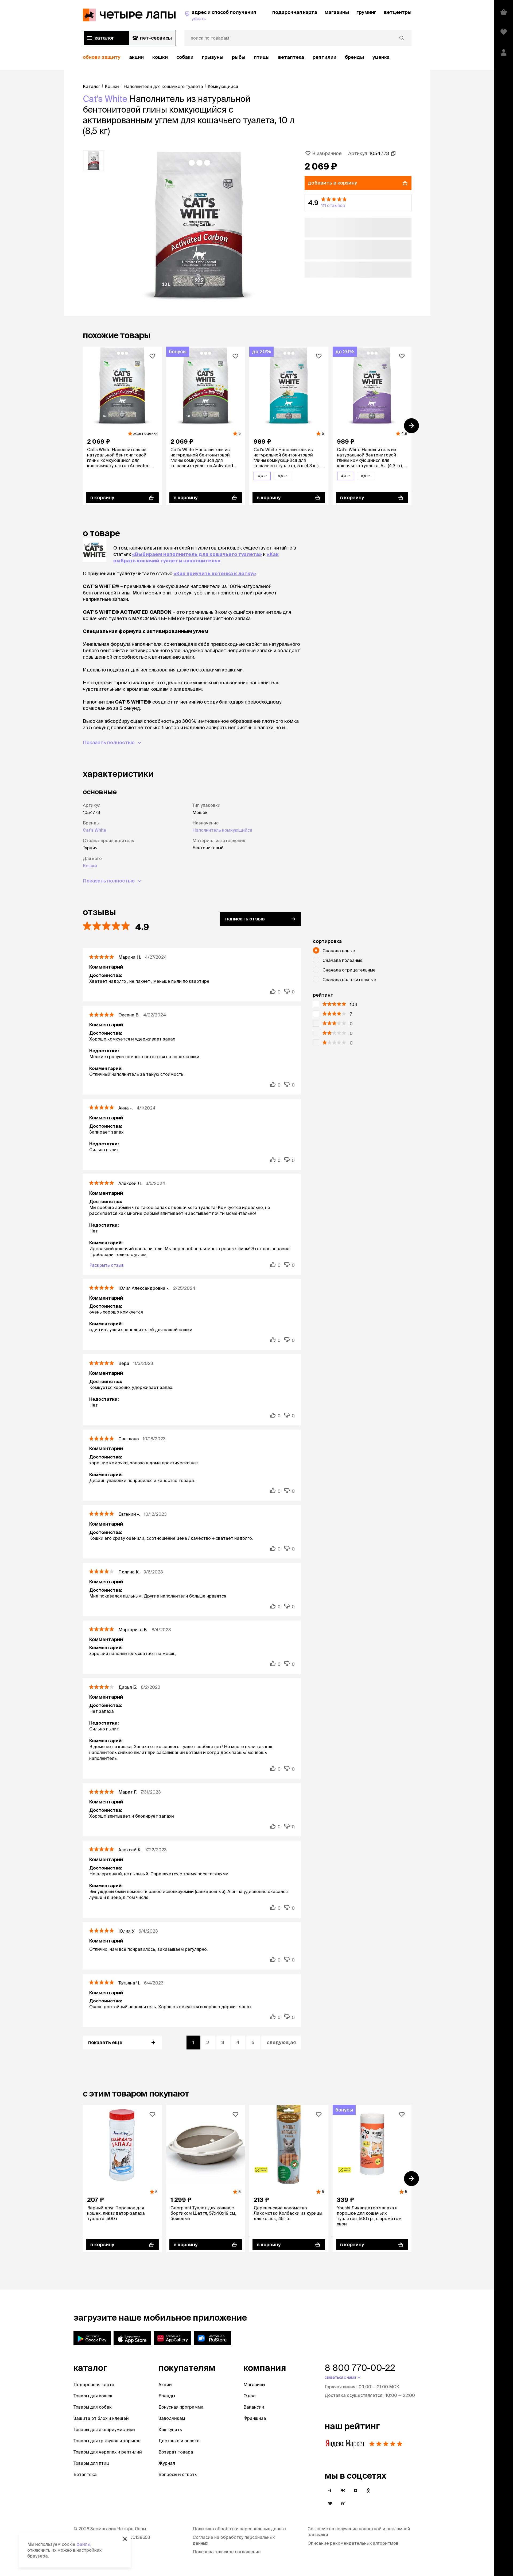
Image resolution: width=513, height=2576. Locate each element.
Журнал (167, 2463)
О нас (249, 2396)
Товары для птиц (91, 2463)
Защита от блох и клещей (101, 2418)
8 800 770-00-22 (360, 2368)
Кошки (160, 57)
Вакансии (254, 2407)
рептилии (324, 57)
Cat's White (105, 99)
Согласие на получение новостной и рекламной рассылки (359, 2532)
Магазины (254, 2385)
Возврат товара (176, 2452)
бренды (354, 57)
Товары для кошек (93, 2396)
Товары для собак (93, 2407)
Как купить (170, 2429)
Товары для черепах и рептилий (108, 2452)
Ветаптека (291, 57)
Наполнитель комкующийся (222, 830)
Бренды (167, 2396)
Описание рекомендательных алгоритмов (353, 2543)
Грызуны (213, 57)
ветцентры (398, 12)
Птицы (262, 57)
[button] (358, 203)
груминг (366, 12)
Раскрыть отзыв (106, 1265)
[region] (247, 57)
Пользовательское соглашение (227, 2552)
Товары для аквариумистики (104, 2429)
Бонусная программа (181, 2407)
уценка (381, 57)
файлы (83, 2544)
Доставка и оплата (179, 2441)
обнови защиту (102, 57)
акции (136, 57)
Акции (165, 2385)
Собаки (185, 57)
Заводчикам (172, 2418)
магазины (337, 12)
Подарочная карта (94, 2385)
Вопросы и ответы (178, 2474)
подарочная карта (295, 12)
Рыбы (239, 57)
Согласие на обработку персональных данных (234, 2540)
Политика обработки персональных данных (240, 2529)
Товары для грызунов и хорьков (107, 2441)
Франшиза (255, 2418)
